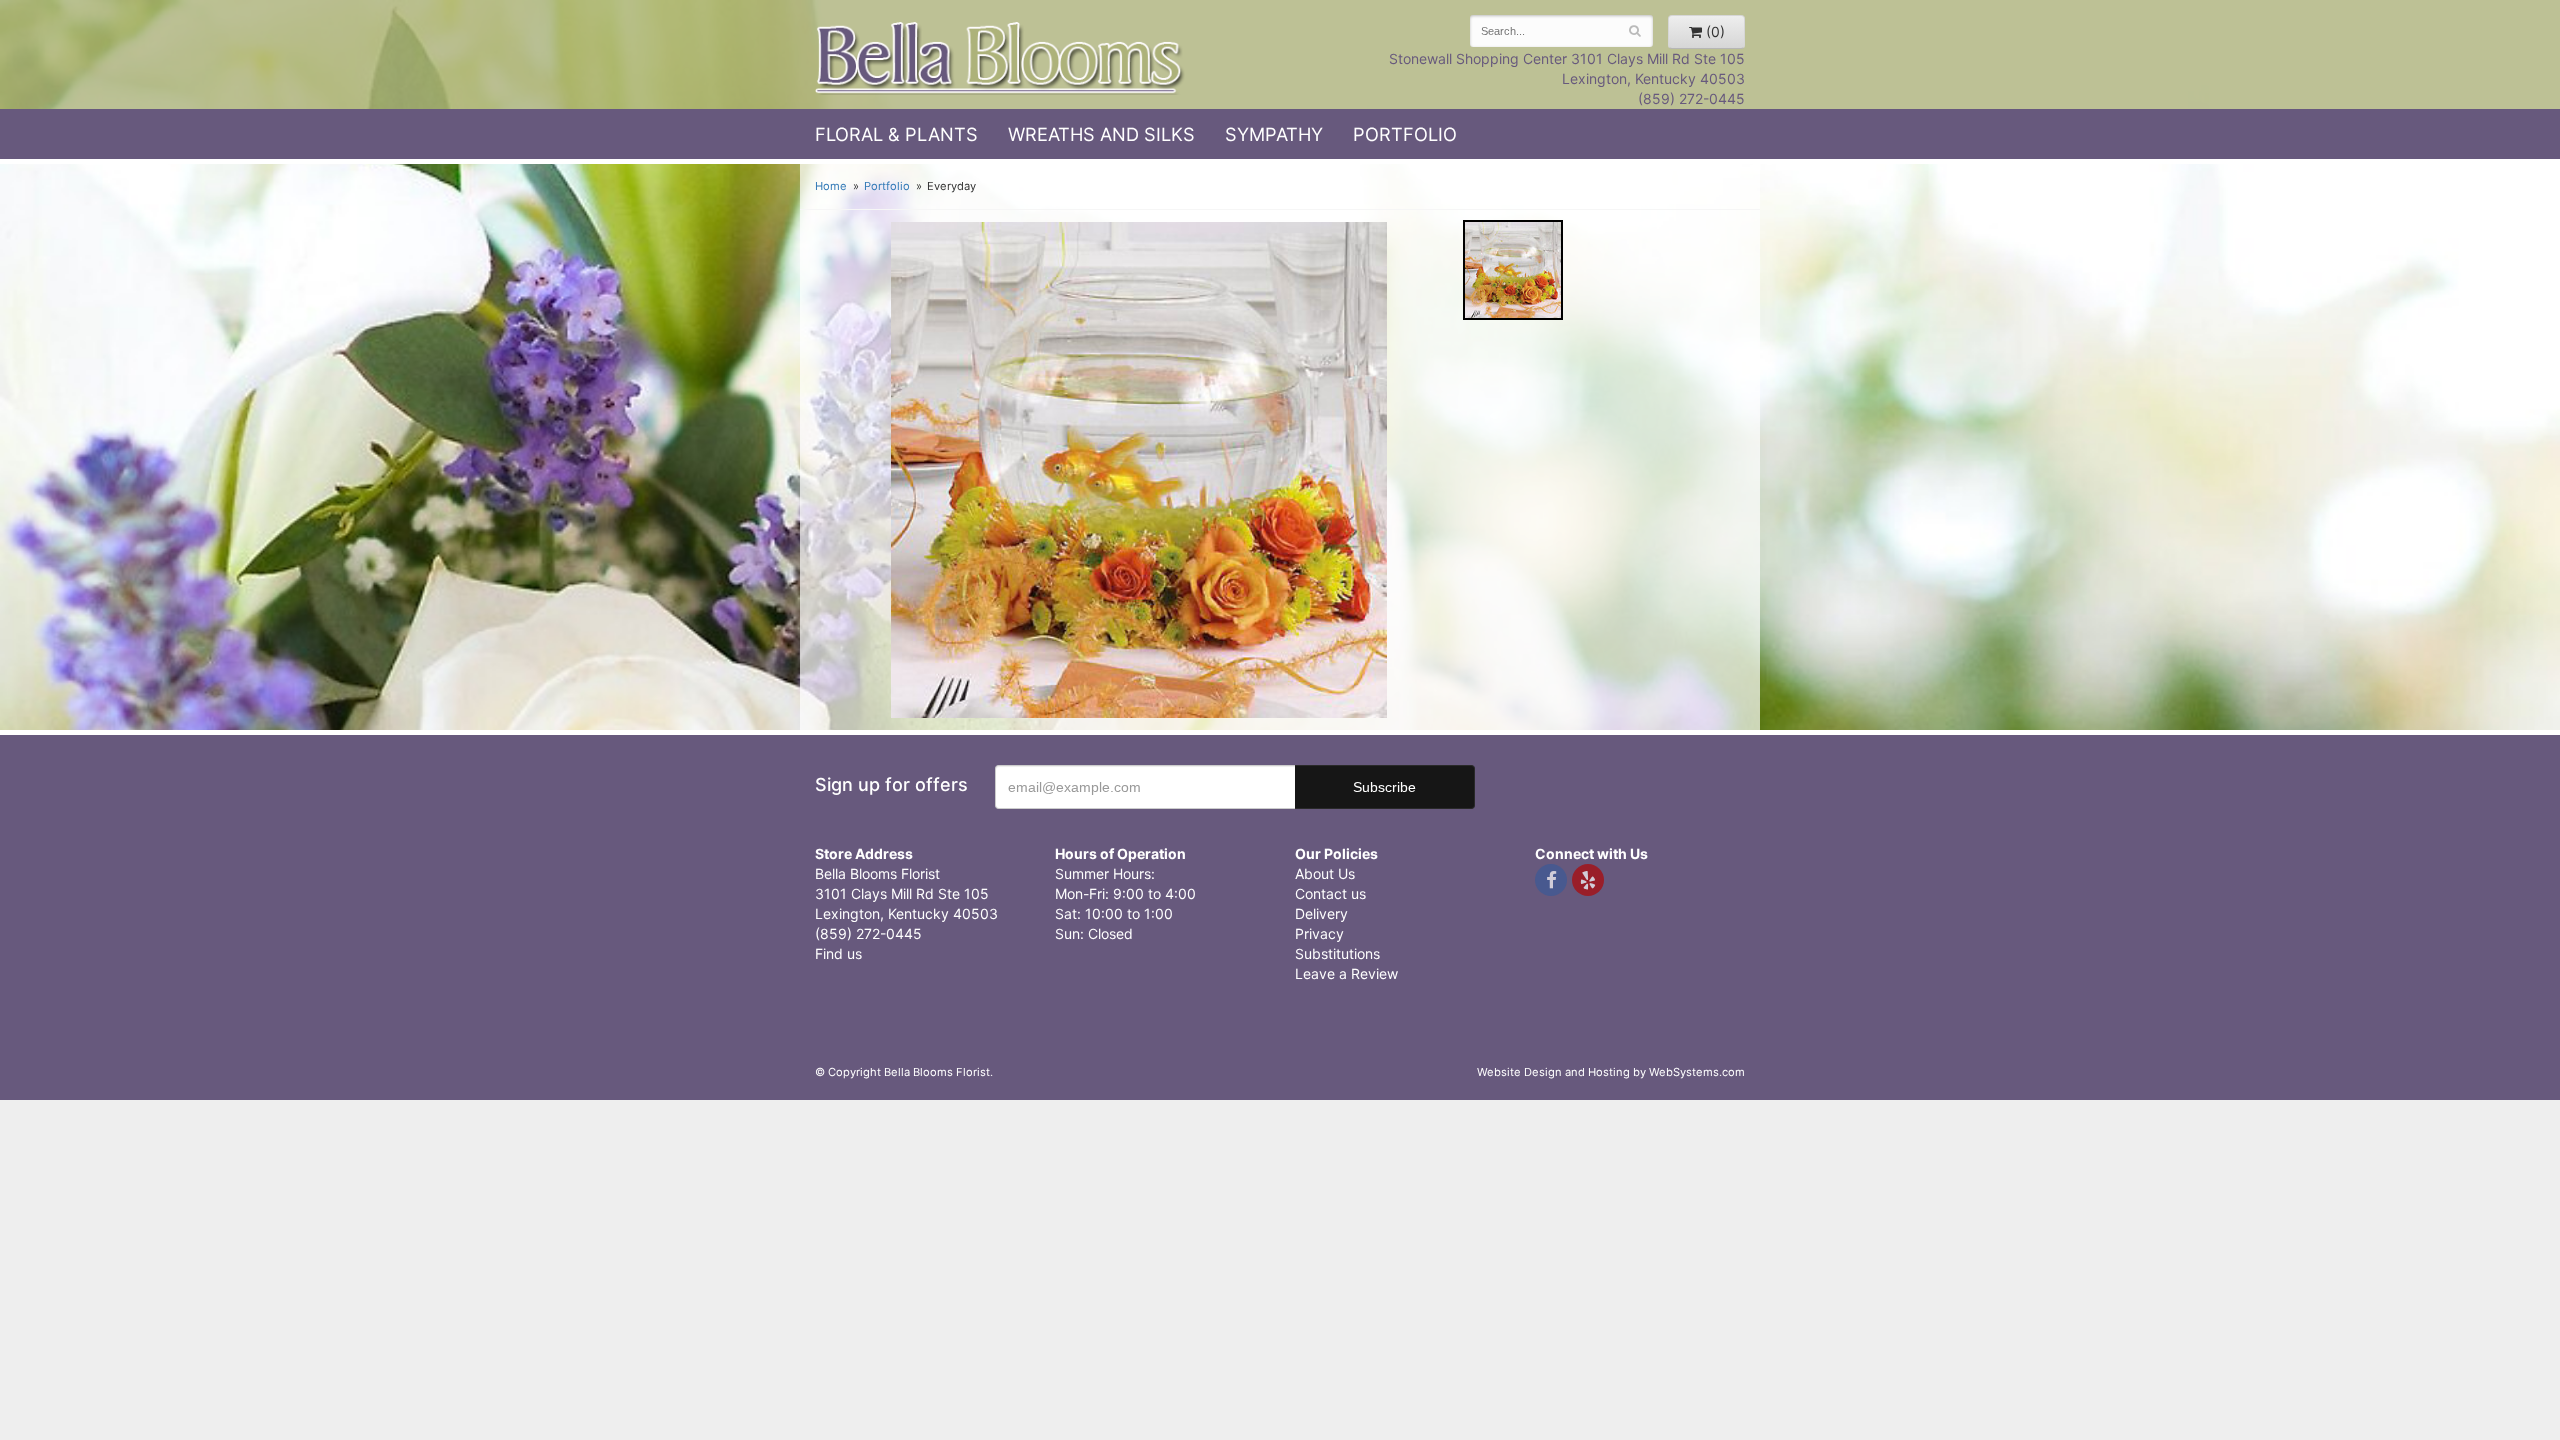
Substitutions (1337, 953)
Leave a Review (1346, 973)
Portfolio (1405, 134)
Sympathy (1274, 134)
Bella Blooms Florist (1000, 58)
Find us (838, 953)
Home (831, 186)
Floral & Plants (896, 134)
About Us (1325, 873)
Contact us (1330, 893)
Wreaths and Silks (1101, 134)
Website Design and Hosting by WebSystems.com (1611, 1072)
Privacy (1319, 933)
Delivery (1321, 913)
